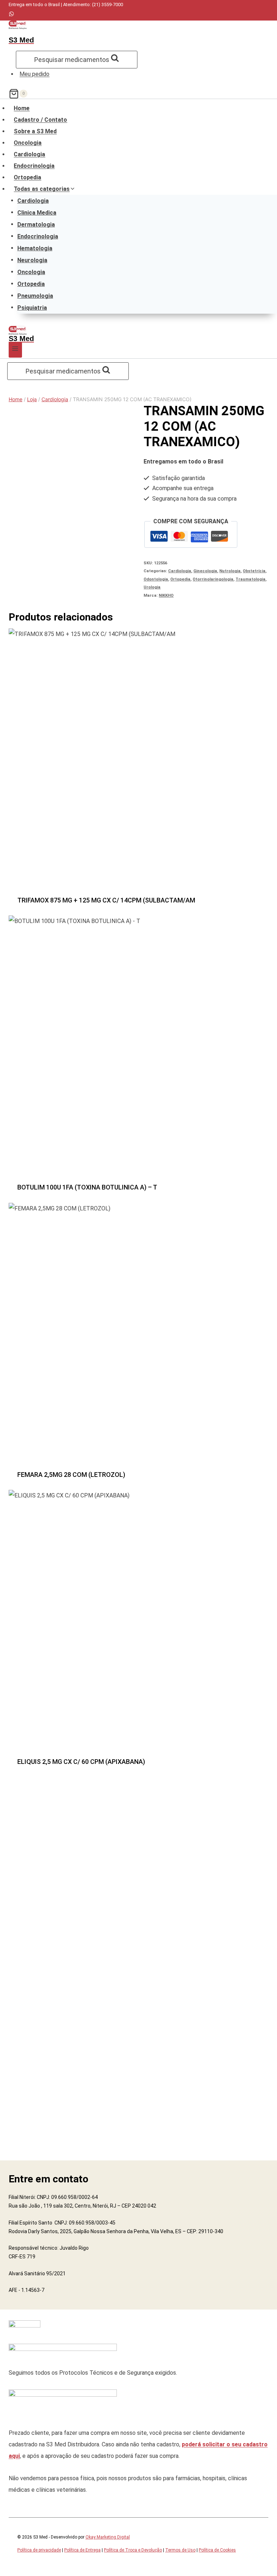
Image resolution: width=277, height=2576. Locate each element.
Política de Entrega (82, 2550)
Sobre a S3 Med (35, 131)
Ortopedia (27, 177)
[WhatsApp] (11, 15)
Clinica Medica (37, 212)
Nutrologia (230, 571)
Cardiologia (29, 154)
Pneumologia (35, 295)
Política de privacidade (39, 2550)
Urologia (152, 587)
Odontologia (156, 579)
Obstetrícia (254, 571)
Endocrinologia (34, 166)
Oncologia (28, 143)
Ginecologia (205, 571)
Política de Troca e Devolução (133, 2550)
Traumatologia (250, 579)
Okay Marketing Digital (108, 2537)
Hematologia (35, 248)
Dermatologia (36, 224)
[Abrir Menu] (15, 350)
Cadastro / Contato (40, 120)
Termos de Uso (180, 2550)
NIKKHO (166, 595)
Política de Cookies (217, 2550)
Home (22, 108)
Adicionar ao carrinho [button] (138, 903)
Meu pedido (34, 74)
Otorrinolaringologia (213, 579)
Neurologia (32, 260)
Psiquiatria (32, 307)
